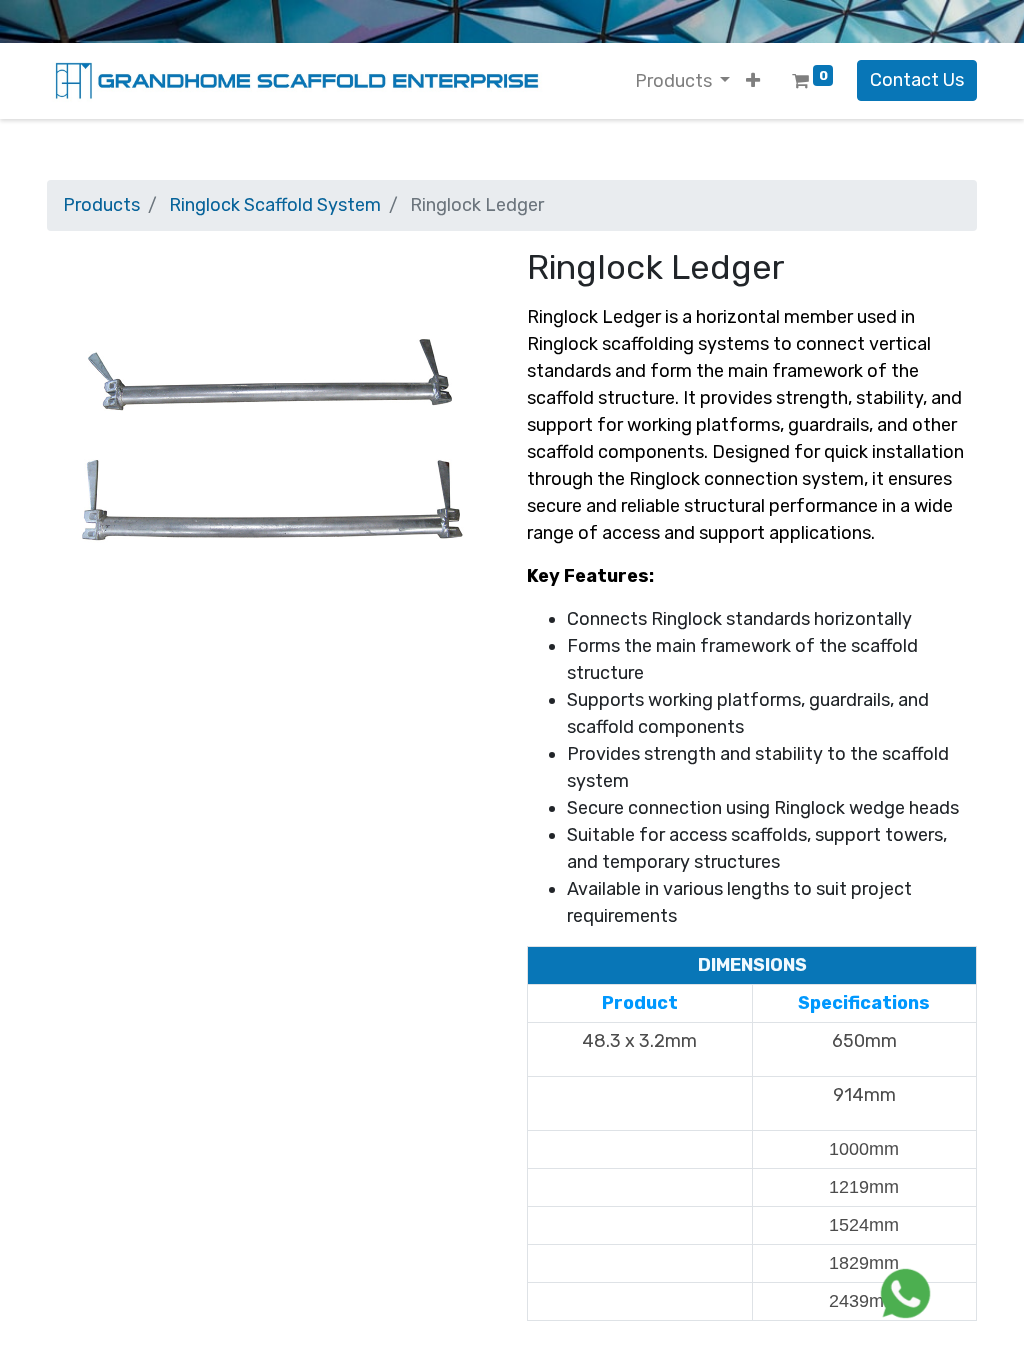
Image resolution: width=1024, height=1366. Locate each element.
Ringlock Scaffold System (275, 205)
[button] (753, 81)
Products (101, 205)
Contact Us (917, 80)
